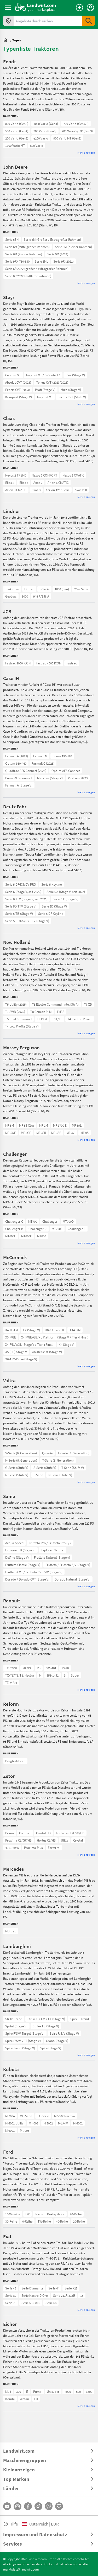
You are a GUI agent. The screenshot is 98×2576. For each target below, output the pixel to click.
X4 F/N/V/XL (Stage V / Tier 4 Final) (29, 1344)
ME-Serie (26, 2116)
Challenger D (38, 1229)
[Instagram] (18, 2506)
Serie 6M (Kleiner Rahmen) (73, 247)
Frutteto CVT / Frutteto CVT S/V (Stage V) (34, 1572)
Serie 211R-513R (64, 2295)
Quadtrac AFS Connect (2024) (26, 771)
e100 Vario (41, 138)
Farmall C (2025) (43, 763)
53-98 (65, 1668)
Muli (8, 2391)
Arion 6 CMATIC (58, 483)
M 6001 (10, 2130)
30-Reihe (11, 2221)
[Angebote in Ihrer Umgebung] (8, 21)
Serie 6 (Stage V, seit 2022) (23, 892)
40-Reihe (62, 2221)
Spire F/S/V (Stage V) (64, 2033)
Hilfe (14, 2524)
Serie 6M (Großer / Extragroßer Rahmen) (52, 239)
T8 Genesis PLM (41, 1012)
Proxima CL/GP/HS (18, 1840)
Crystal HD (43, 1833)
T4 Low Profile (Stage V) (22, 1026)
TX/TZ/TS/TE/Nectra (20, 1675)
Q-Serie (47, 1453)
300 (19, 2391)
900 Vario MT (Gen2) (67, 138)
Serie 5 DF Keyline (51, 913)
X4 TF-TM (11, 1330)
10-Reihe (79, 2221)
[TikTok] (38, 2506)
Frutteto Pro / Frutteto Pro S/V (50, 1543)
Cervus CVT (13, 375)
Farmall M (40, 756)
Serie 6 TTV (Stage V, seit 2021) (26, 899)
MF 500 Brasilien (16, 1125)
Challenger (50, 1221)
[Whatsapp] (49, 2506)
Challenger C (14, 1221)
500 (78, 2391)
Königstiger (13, 2391)
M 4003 (33, 2123)
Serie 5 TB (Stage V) (19, 913)
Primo (10, 1833)
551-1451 (53, 1675)
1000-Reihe (13, 2214)
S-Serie (44, 589)
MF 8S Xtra (27, 1125)
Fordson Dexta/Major (50, 2214)
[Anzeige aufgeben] (79, 8)
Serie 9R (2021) (64, 261)
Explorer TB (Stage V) (20, 1550)
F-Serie (38, 1475)
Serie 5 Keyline (51, 884)
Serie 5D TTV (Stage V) (21, 906)
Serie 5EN (12, 239)
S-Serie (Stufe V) (45, 1468)
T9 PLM (42, 1019)
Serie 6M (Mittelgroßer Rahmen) (27, 247)
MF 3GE (26, 1133)
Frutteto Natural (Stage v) (52, 1557)
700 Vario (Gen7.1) (76, 124)
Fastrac (72, 663)
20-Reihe (76, 2214)
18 (82, 2295)
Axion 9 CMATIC (16, 490)
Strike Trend (14, 2019)
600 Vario (37, 145)
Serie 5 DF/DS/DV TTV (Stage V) (27, 921)
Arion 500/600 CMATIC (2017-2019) (28, 475)
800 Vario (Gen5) (17, 124)
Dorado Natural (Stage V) (73, 1579)
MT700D (68, 1221)
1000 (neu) (62, 589)
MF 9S (85, 1133)
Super (75, 1675)
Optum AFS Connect (66, 771)
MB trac (11, 1931)
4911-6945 (12, 1848)
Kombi (10, 2399)
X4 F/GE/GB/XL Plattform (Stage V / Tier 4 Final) (55, 1337)
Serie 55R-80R (31, 2303)
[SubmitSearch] (89, 21)
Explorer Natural (53, 1550)
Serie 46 (11, 2288)
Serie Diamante (32, 2288)
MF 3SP (56, 1133)
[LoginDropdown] (90, 8)
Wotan (24, 2399)
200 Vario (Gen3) (17, 138)
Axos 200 (81, 490)
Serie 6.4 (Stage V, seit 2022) (66, 892)
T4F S (60, 1012)
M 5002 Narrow (65, 2116)
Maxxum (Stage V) (50, 778)
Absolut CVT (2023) (18, 382)
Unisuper (53, 2391)
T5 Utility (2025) (16, 1004)
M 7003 (25, 2130)
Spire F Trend (80, 2019)
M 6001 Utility (14, 2123)
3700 (89, 2391)
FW (27, 2214)
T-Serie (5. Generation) (58, 1460)
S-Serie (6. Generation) (21, 1453)
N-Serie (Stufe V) (17, 1475)
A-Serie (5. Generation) (74, 1453)
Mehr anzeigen (86, 152)
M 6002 (78, 2123)
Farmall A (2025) (17, 756)
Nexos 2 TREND (16, 475)
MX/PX (27, 1668)
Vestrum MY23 (78, 778)
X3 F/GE (11, 1337)
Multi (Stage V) (71, 390)
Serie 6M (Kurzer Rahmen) (24, 254)
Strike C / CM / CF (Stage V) (46, 2019)
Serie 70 (11, 2303)
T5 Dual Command (18, 1019)
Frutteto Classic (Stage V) (23, 1565)
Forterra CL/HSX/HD (70, 1833)
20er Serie (81, 589)
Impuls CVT (45, 397)
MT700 (33, 1221)
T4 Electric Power (80, 1019)
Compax (25, 1833)
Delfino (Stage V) (17, 1557)
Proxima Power (16, 1833)
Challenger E (77, 1229)
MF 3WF (10, 1133)
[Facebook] (28, 2506)
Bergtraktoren (15, 1761)
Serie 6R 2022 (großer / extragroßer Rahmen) (37, 269)
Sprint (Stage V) (16, 2026)
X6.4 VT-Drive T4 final (20, 1330)
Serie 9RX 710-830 (17, 261)
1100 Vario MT (15, 145)
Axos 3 (36, 490)
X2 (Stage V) (31, 1330)
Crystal (78, 1840)
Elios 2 (10, 483)
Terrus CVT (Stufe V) (72, 397)
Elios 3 (24, 483)
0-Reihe (27, 2221)
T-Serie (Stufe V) (73, 1468)
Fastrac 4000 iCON (48, 663)
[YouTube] (7, 2506)
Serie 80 (11, 2295)
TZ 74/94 (11, 1683)
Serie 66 (51, 2303)
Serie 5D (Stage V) (54, 906)
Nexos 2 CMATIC (73, 475)
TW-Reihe (44, 2221)
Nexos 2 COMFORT (44, 475)
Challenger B (14, 1229)
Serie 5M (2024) (58, 254)
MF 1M (44, 1125)
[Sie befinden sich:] (7, 40)
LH (36, 2399)
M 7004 (10, 2116)
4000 (68, 2391)
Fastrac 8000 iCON (18, 663)
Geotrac (11, 596)
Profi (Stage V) (45, 390)
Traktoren (12, 589)
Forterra (54, 1848)
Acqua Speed (14, 1543)
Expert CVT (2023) (18, 390)
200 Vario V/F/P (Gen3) (77, 131)
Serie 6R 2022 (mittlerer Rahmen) (28, 276)
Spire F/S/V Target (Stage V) (25, 2033)
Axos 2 (38, 483)
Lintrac (29, 589)
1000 (25, 596)
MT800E (11, 1236)
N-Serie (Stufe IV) (60, 1475)
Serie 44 (54, 2288)
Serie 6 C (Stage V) (66, 899)
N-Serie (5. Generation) (21, 1460)
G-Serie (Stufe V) (17, 1468)
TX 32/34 (11, 1668)
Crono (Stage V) (57, 2041)
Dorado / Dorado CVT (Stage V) (27, 1579)
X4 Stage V (66, 1344)
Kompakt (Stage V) (19, 397)
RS (39, 1668)
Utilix (64, 1840)
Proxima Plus (33, 1848)
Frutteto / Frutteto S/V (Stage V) (68, 1565)
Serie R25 (71, 2288)
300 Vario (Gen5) (45, 131)
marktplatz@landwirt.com (21, 2569)
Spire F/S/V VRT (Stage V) (23, 2041)
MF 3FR (41, 1133)
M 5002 (48, 2123)
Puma (37, 2391)
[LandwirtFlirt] (59, 2506)
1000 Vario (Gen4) (46, 124)
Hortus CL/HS (46, 1840)
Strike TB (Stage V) (46, 2026)
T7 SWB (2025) (15, 1012)
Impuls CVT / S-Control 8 (43, 375)
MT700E (57, 1229)
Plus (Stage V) (75, 375)
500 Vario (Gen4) (17, 131)
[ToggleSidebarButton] (8, 7)
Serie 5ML (41, 261)
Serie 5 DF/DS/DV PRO (21, 884)
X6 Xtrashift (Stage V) (47, 1352)
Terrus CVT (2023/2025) (52, 382)
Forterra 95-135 (16, 1833)
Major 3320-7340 (16, 1833)
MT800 (42, 1236)
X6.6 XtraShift (55, 1330)
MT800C (27, 1236)
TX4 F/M (75, 1330)
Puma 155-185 (62, 756)
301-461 (51, 1668)
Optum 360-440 (16, 763)
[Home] (35, 7)
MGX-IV (63, 2123)
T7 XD (88, 1004)
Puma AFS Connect (19, 778)
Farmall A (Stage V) (19, 785)
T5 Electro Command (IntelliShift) (55, 1004)
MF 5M (10, 1125)
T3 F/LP (57, 1019)
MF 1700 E (60, 1125)
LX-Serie (43, 2116)
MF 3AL (77, 1125)
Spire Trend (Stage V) (20, 2048)
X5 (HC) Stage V (16, 1352)
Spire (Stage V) (51, 2048)
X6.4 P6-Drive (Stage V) (21, 1359)
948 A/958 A (41, 596)
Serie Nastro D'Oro (35, 2295)
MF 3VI (71, 1133)
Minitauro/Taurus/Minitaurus (26, 1543)
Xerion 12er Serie (58, 490)
